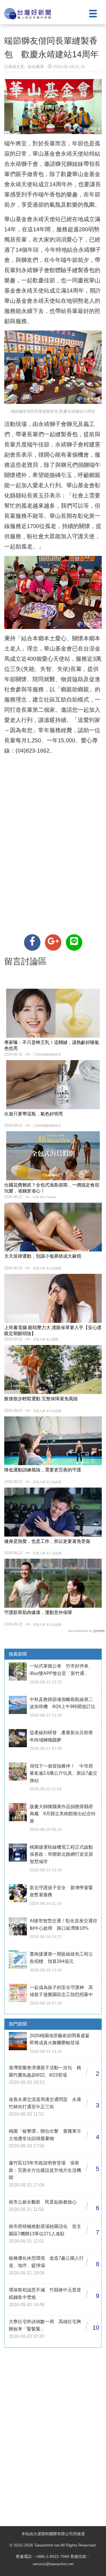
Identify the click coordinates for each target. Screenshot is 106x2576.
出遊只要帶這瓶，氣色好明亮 (34, 1114)
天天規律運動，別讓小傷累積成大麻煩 (43, 1256)
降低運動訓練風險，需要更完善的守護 (43, 1470)
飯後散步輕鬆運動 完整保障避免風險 (41, 1399)
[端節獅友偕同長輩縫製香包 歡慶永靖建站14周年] (32, 942)
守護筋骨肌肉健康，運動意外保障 (38, 1612)
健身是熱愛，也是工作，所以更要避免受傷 (47, 1541)
